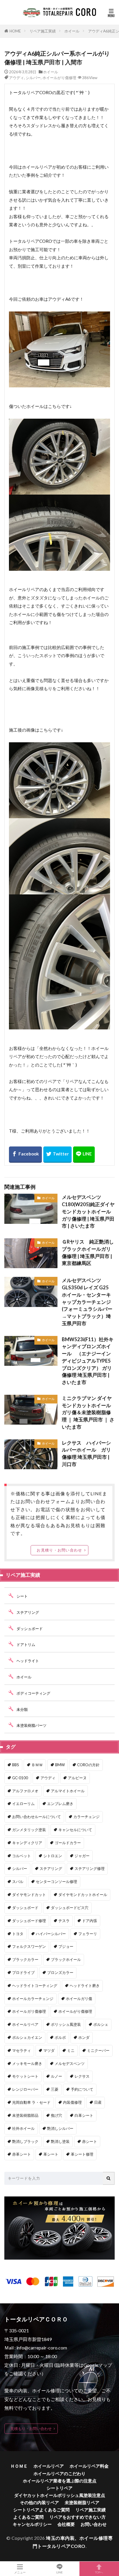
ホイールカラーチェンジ (33, 1999)
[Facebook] (25, 1155)
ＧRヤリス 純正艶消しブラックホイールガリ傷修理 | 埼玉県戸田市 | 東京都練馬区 (88, 1253)
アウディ (16, 78)
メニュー (20, 2572)
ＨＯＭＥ (19, 2466)
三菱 (55, 2089)
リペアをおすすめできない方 (78, 2517)
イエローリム (23, 1804)
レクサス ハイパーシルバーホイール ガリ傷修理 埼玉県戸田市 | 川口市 (86, 1454)
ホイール (72, 31)
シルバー (33, 78)
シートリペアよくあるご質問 (41, 2510)
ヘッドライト (28, 1661)
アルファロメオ (25, 1791)
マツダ (49, 2050)
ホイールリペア (25, 2024)
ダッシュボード (30, 1629)
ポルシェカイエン (27, 2037)
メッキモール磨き (27, 2063)
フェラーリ (88, 1934)
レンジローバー (25, 2089)
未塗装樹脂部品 (25, 2115)
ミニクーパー (98, 2050)
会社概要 (66, 2524)
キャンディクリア (27, 1843)
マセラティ (22, 2050)
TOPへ (99, 2572)
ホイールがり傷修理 (59, 78)
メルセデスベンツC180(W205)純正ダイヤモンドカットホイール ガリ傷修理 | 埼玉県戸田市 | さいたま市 (88, 1212)
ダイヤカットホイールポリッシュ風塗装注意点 (60, 2495)
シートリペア (59, 2488)
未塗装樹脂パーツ (31, 1725)
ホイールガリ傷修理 (29, 2011)
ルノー (56, 2076)
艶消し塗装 (60, 2141)
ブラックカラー (25, 1959)
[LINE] (84, 1155)
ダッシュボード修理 (29, 1921)
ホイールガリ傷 (79, 1999)
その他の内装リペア (39, 2502)
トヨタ (18, 1934)
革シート (51, 2154)
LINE (59, 2572)
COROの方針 (88, 1765)
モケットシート (25, 2076)
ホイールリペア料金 (89, 2466)
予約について (82, 2089)
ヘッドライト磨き (85, 1986)
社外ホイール (23, 2128)
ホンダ (84, 2037)
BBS (16, 1765)
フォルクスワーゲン (29, 1946)
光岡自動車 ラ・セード (31, 2102)
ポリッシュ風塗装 (66, 2024)
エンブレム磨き (60, 1804)
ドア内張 (90, 1921)
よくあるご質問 (28, 2517)
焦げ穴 (56, 2115)
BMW (60, 1765)
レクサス (82, 2076)
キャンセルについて (75, 1830)
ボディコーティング (33, 1693)
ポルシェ (101, 2024)
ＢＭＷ (37, 1765)
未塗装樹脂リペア (82, 2502)
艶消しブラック (25, 2141)
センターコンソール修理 (56, 1882)
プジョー (66, 1946)
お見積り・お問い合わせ (59, 1550)
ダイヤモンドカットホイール (83, 1895)
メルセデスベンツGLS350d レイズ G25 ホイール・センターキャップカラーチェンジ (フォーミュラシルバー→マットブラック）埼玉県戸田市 (88, 1302)
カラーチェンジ (87, 1817)
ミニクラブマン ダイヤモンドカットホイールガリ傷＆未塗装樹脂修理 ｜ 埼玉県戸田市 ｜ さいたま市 (88, 1413)
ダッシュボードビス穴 (70, 1908)
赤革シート (22, 2154)
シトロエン (53, 1856)
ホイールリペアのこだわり (59, 2473)
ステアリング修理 (90, 1868)
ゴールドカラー (68, 1843)
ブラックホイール (66, 1959)
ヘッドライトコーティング (35, 1986)
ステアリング (28, 1612)
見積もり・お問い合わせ (31, 2429)
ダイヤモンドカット (29, 1895)
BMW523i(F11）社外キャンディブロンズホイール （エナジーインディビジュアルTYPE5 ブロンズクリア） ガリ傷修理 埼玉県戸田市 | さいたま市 (88, 1361)
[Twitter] (57, 1155)
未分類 (22, 1709)
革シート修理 (82, 2154)
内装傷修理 (72, 2102)
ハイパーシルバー (51, 1934)
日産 (98, 2102)
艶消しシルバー (60, 2128)
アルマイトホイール (68, 1791)
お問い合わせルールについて (37, 1817)
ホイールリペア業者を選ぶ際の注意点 (60, 2481)
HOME (15, 31)
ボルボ (60, 2037)
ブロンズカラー (60, 1972)
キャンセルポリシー (32, 2524)
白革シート (84, 2115)
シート (22, 1596)
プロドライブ (23, 1972)
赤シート (90, 2141)
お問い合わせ (94, 2524)
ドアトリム (26, 1645)
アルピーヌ (77, 1778)
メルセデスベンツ (70, 2063)
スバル (18, 1882)
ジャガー (82, 1856)
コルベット (22, 1856)
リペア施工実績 (43, 31)
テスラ (64, 1921)
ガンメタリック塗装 (29, 1830)
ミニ (71, 2050)
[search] (109, 2178)
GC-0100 (20, 1778)
